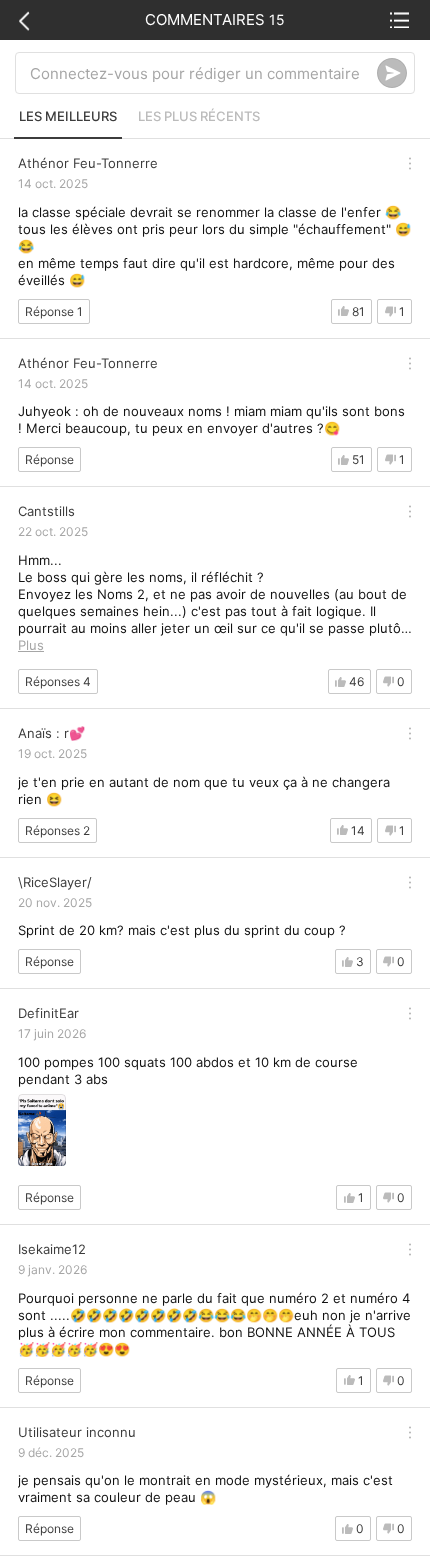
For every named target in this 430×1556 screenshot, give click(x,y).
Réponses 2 (57, 830)
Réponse (49, 459)
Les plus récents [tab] (199, 116)
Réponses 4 (58, 681)
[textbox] (203, 73)
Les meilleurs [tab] (68, 116)
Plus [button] (31, 645)
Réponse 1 (54, 311)
